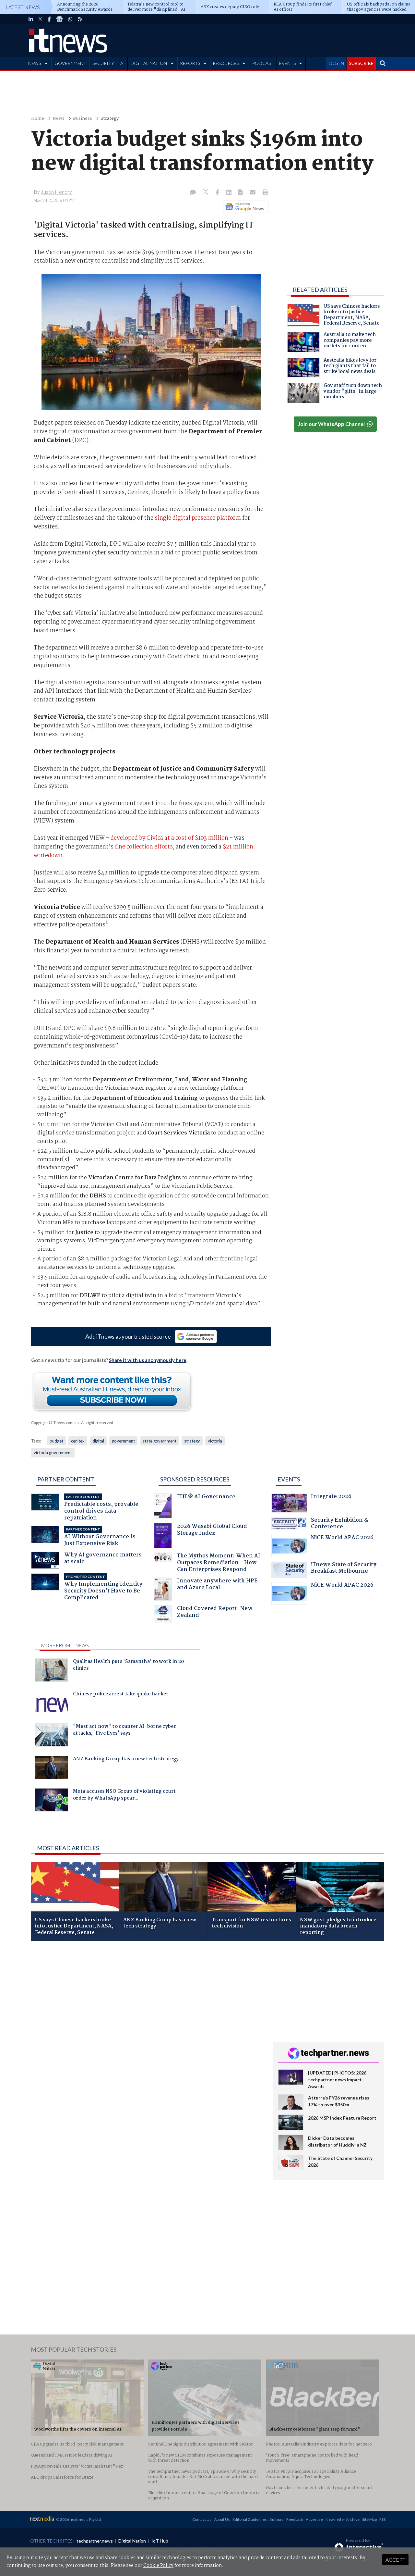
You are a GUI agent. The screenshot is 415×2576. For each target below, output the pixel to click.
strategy (192, 1441)
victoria (215, 1441)
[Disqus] (147, 2033)
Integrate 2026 (331, 1497)
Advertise (314, 2519)
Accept (395, 2560)
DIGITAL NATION (149, 63)
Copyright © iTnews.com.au (55, 1423)
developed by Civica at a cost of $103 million (169, 838)
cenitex (78, 1441)
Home (38, 119)
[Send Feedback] (241, 193)
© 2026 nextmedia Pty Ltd (78, 2519)
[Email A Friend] (253, 193)
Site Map (369, 2519)
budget (56, 1441)
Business (83, 119)
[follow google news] (59, 19)
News (59, 119)
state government (160, 1441)
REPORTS (190, 63)
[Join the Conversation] (193, 193)
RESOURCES (226, 63)
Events (289, 1479)
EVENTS (287, 63)
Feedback (295, 2519)
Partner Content (66, 1479)
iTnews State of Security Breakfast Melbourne (344, 1569)
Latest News (23, 7)
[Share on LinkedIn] (230, 193)
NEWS (35, 63)
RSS (382, 2519)
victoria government (53, 1453)
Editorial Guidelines (250, 2519)
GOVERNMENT (70, 63)
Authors (277, 2519)
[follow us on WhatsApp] (70, 19)
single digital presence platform (198, 518)
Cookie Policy (158, 2566)
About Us (222, 2519)
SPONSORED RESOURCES (195, 1479)
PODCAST (263, 63)
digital (98, 1441)
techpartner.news (95, 2541)
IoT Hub (160, 2541)
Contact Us (202, 2519)
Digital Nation (132, 2541)
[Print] (264, 193)
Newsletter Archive (343, 2519)
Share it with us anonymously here (148, 1360)
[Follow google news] (244, 207)
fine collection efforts (144, 847)
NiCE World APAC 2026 (342, 1538)
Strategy (110, 119)
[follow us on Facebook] (49, 19)
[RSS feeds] (80, 19)
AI (123, 63)
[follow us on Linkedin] (31, 19)
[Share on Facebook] (218, 193)
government (123, 1441)
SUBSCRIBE (361, 63)
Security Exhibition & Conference (339, 1524)
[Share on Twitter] (206, 193)
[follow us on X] (40, 19)
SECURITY (103, 63)
